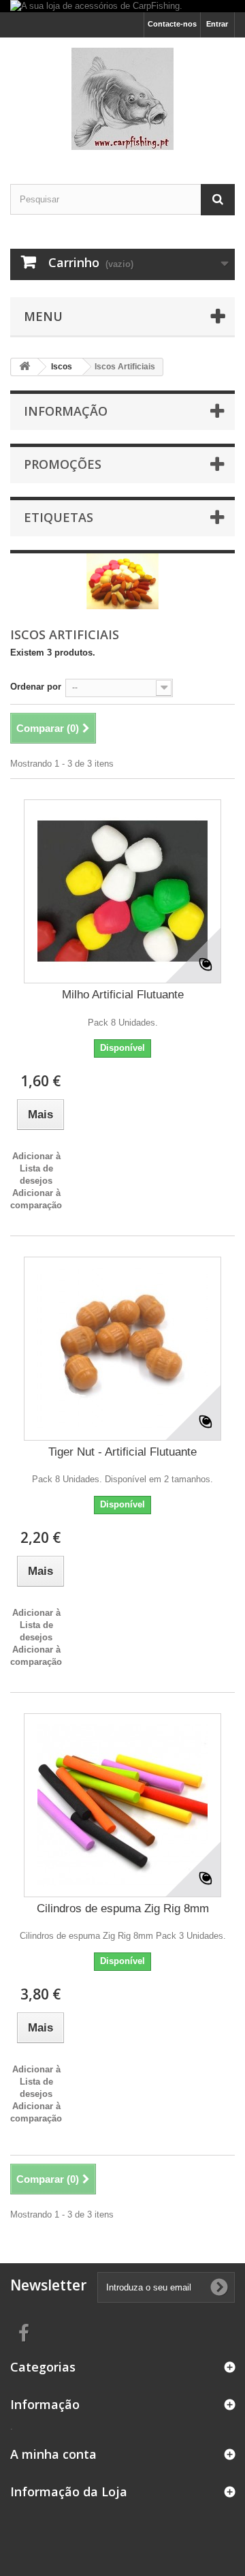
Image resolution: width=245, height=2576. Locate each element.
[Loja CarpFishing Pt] (122, 99)
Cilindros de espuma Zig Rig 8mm (123, 1908)
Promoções (63, 464)
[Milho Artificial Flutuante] (122, 891)
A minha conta (53, 2454)
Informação (66, 411)
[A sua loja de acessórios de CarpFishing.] (122, 6)
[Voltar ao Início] (24, 367)
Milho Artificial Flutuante (123, 995)
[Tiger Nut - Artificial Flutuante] (122, 1349)
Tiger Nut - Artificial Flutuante (122, 1452)
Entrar (217, 24)
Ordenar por (36, 687)
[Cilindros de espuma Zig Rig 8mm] (122, 1805)
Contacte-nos (172, 24)
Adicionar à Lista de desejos (36, 1168)
